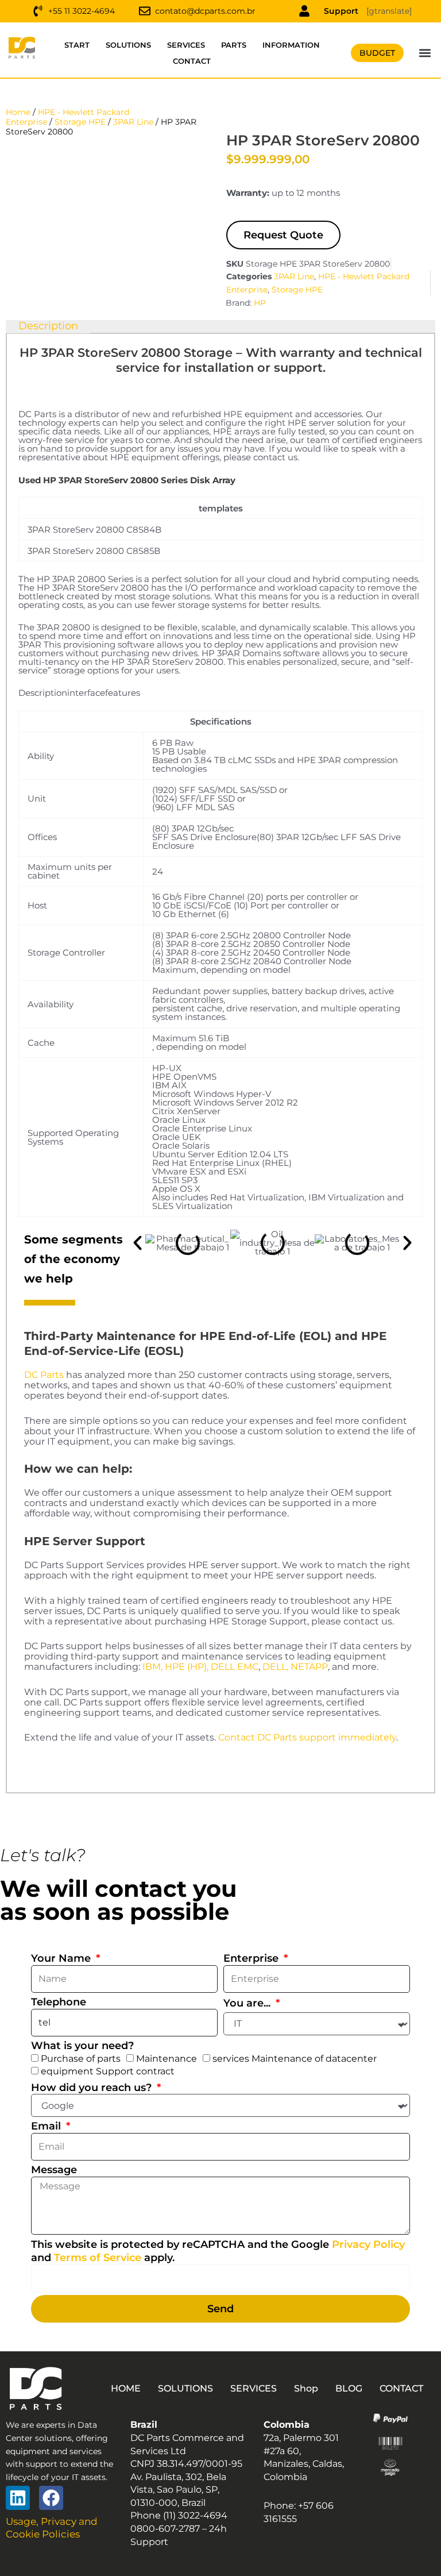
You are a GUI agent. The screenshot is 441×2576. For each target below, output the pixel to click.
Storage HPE (80, 122)
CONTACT (192, 61)
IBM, (152, 1667)
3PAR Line (133, 122)
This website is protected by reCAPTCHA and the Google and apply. (218, 2251)
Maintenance (167, 2059)
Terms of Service (98, 2258)
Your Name (62, 1958)
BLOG (349, 2388)
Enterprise (252, 1958)
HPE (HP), (187, 1667)
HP (260, 303)
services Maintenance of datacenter (295, 2059)
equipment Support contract (108, 2071)
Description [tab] (48, 326)
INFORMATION (291, 45)
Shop (306, 2388)
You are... (248, 2003)
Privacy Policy (368, 2244)
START (77, 45)
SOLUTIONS (128, 45)
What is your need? (82, 2046)
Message (54, 2170)
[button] (425, 53)
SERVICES (186, 45)
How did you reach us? (93, 2088)
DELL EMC (235, 1667)
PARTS (234, 45)
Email (47, 2126)
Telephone (59, 2002)
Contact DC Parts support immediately (307, 1737)
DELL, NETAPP (295, 1667)
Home (18, 112)
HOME (126, 2388)
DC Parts (44, 1375)
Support (341, 11)
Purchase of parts (81, 2059)
